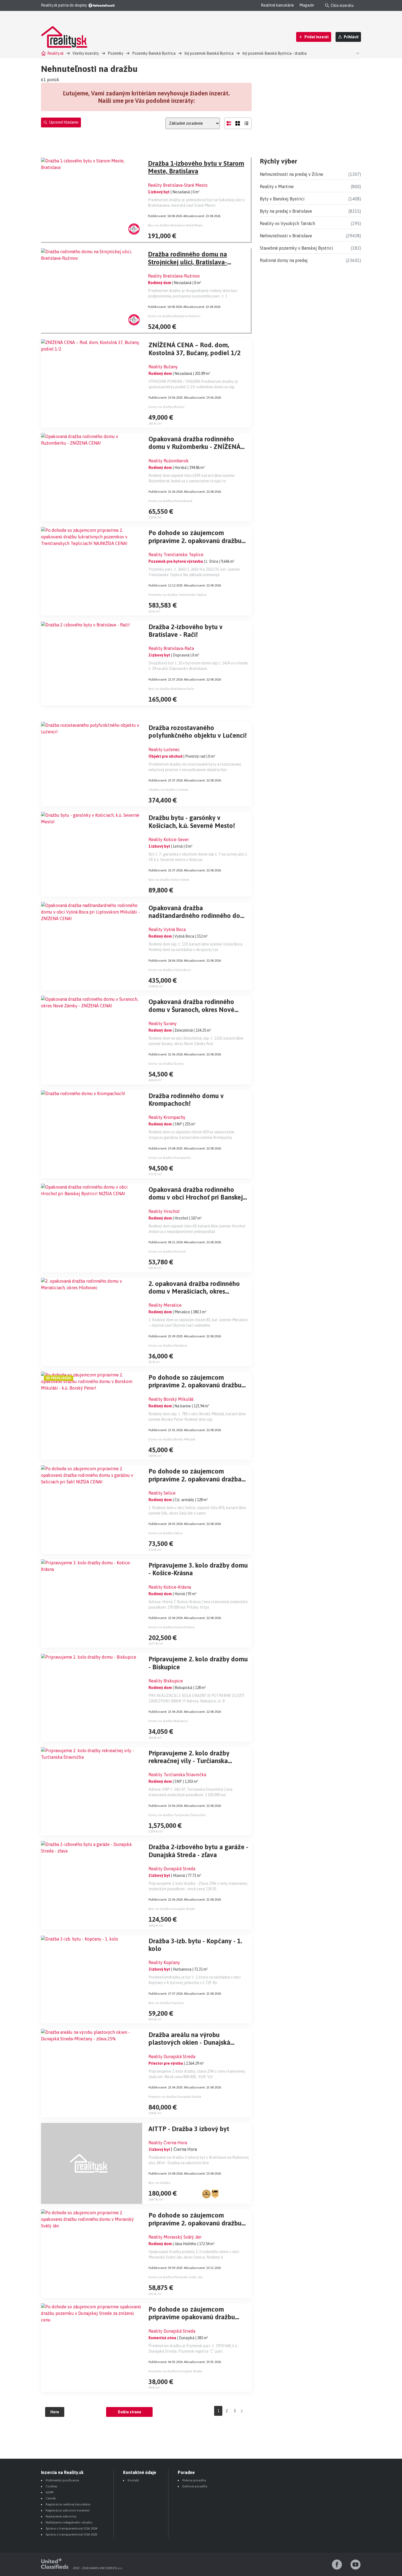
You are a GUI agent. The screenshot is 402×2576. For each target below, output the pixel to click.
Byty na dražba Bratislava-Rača (171, 689)
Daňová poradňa (195, 2486)
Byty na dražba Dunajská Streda (172, 1909)
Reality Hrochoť (164, 1211)
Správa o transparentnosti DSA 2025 (72, 2534)
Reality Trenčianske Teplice (176, 555)
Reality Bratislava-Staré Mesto (178, 185)
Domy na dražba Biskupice (168, 1721)
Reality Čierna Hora (168, 2143)
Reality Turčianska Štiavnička (177, 1775)
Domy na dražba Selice (165, 1533)
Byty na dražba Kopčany (166, 2003)
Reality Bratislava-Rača (171, 648)
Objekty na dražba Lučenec (168, 790)
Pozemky (116, 53)
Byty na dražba (159, 2183)
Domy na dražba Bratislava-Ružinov (174, 316)
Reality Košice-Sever (169, 839)
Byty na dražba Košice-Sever (169, 880)
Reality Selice (162, 1493)
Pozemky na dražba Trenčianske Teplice (177, 595)
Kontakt (133, 2480)
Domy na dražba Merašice (168, 1346)
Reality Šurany (163, 1023)
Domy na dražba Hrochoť (167, 1251)
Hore (55, 2412)
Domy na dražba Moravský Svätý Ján (176, 2277)
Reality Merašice (165, 1305)
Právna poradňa (194, 2480)
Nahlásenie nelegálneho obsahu (69, 2522)
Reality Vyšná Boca (167, 929)
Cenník (51, 2498)
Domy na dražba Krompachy (170, 1158)
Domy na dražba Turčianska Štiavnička (177, 1815)
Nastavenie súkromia (61, 2516)
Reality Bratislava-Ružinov (174, 276)
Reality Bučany (163, 367)
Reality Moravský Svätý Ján (175, 2237)
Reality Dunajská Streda (172, 1869)
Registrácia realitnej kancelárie (68, 2504)
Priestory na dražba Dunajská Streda (175, 2097)
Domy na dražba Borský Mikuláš (172, 1439)
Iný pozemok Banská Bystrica (209, 53)
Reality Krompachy (167, 1117)
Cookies (51, 2486)
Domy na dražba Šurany (166, 1064)
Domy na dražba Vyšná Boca (170, 970)
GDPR (50, 2492)
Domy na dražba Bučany (167, 407)
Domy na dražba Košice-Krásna (171, 1627)
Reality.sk (56, 53)
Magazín (307, 5)
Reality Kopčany (164, 1962)
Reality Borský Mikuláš (171, 1399)
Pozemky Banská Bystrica (154, 53)
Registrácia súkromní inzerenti (68, 2510)
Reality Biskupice (166, 1681)
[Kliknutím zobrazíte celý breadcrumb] (357, 53)
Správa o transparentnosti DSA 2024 (72, 2528)
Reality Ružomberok (169, 461)
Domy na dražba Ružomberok (171, 501)
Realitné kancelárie (277, 5)
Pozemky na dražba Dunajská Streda (175, 2371)
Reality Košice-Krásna (170, 1587)
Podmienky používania (62, 2480)
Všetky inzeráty (86, 53)
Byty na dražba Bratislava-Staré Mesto (175, 225)
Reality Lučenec (164, 749)
